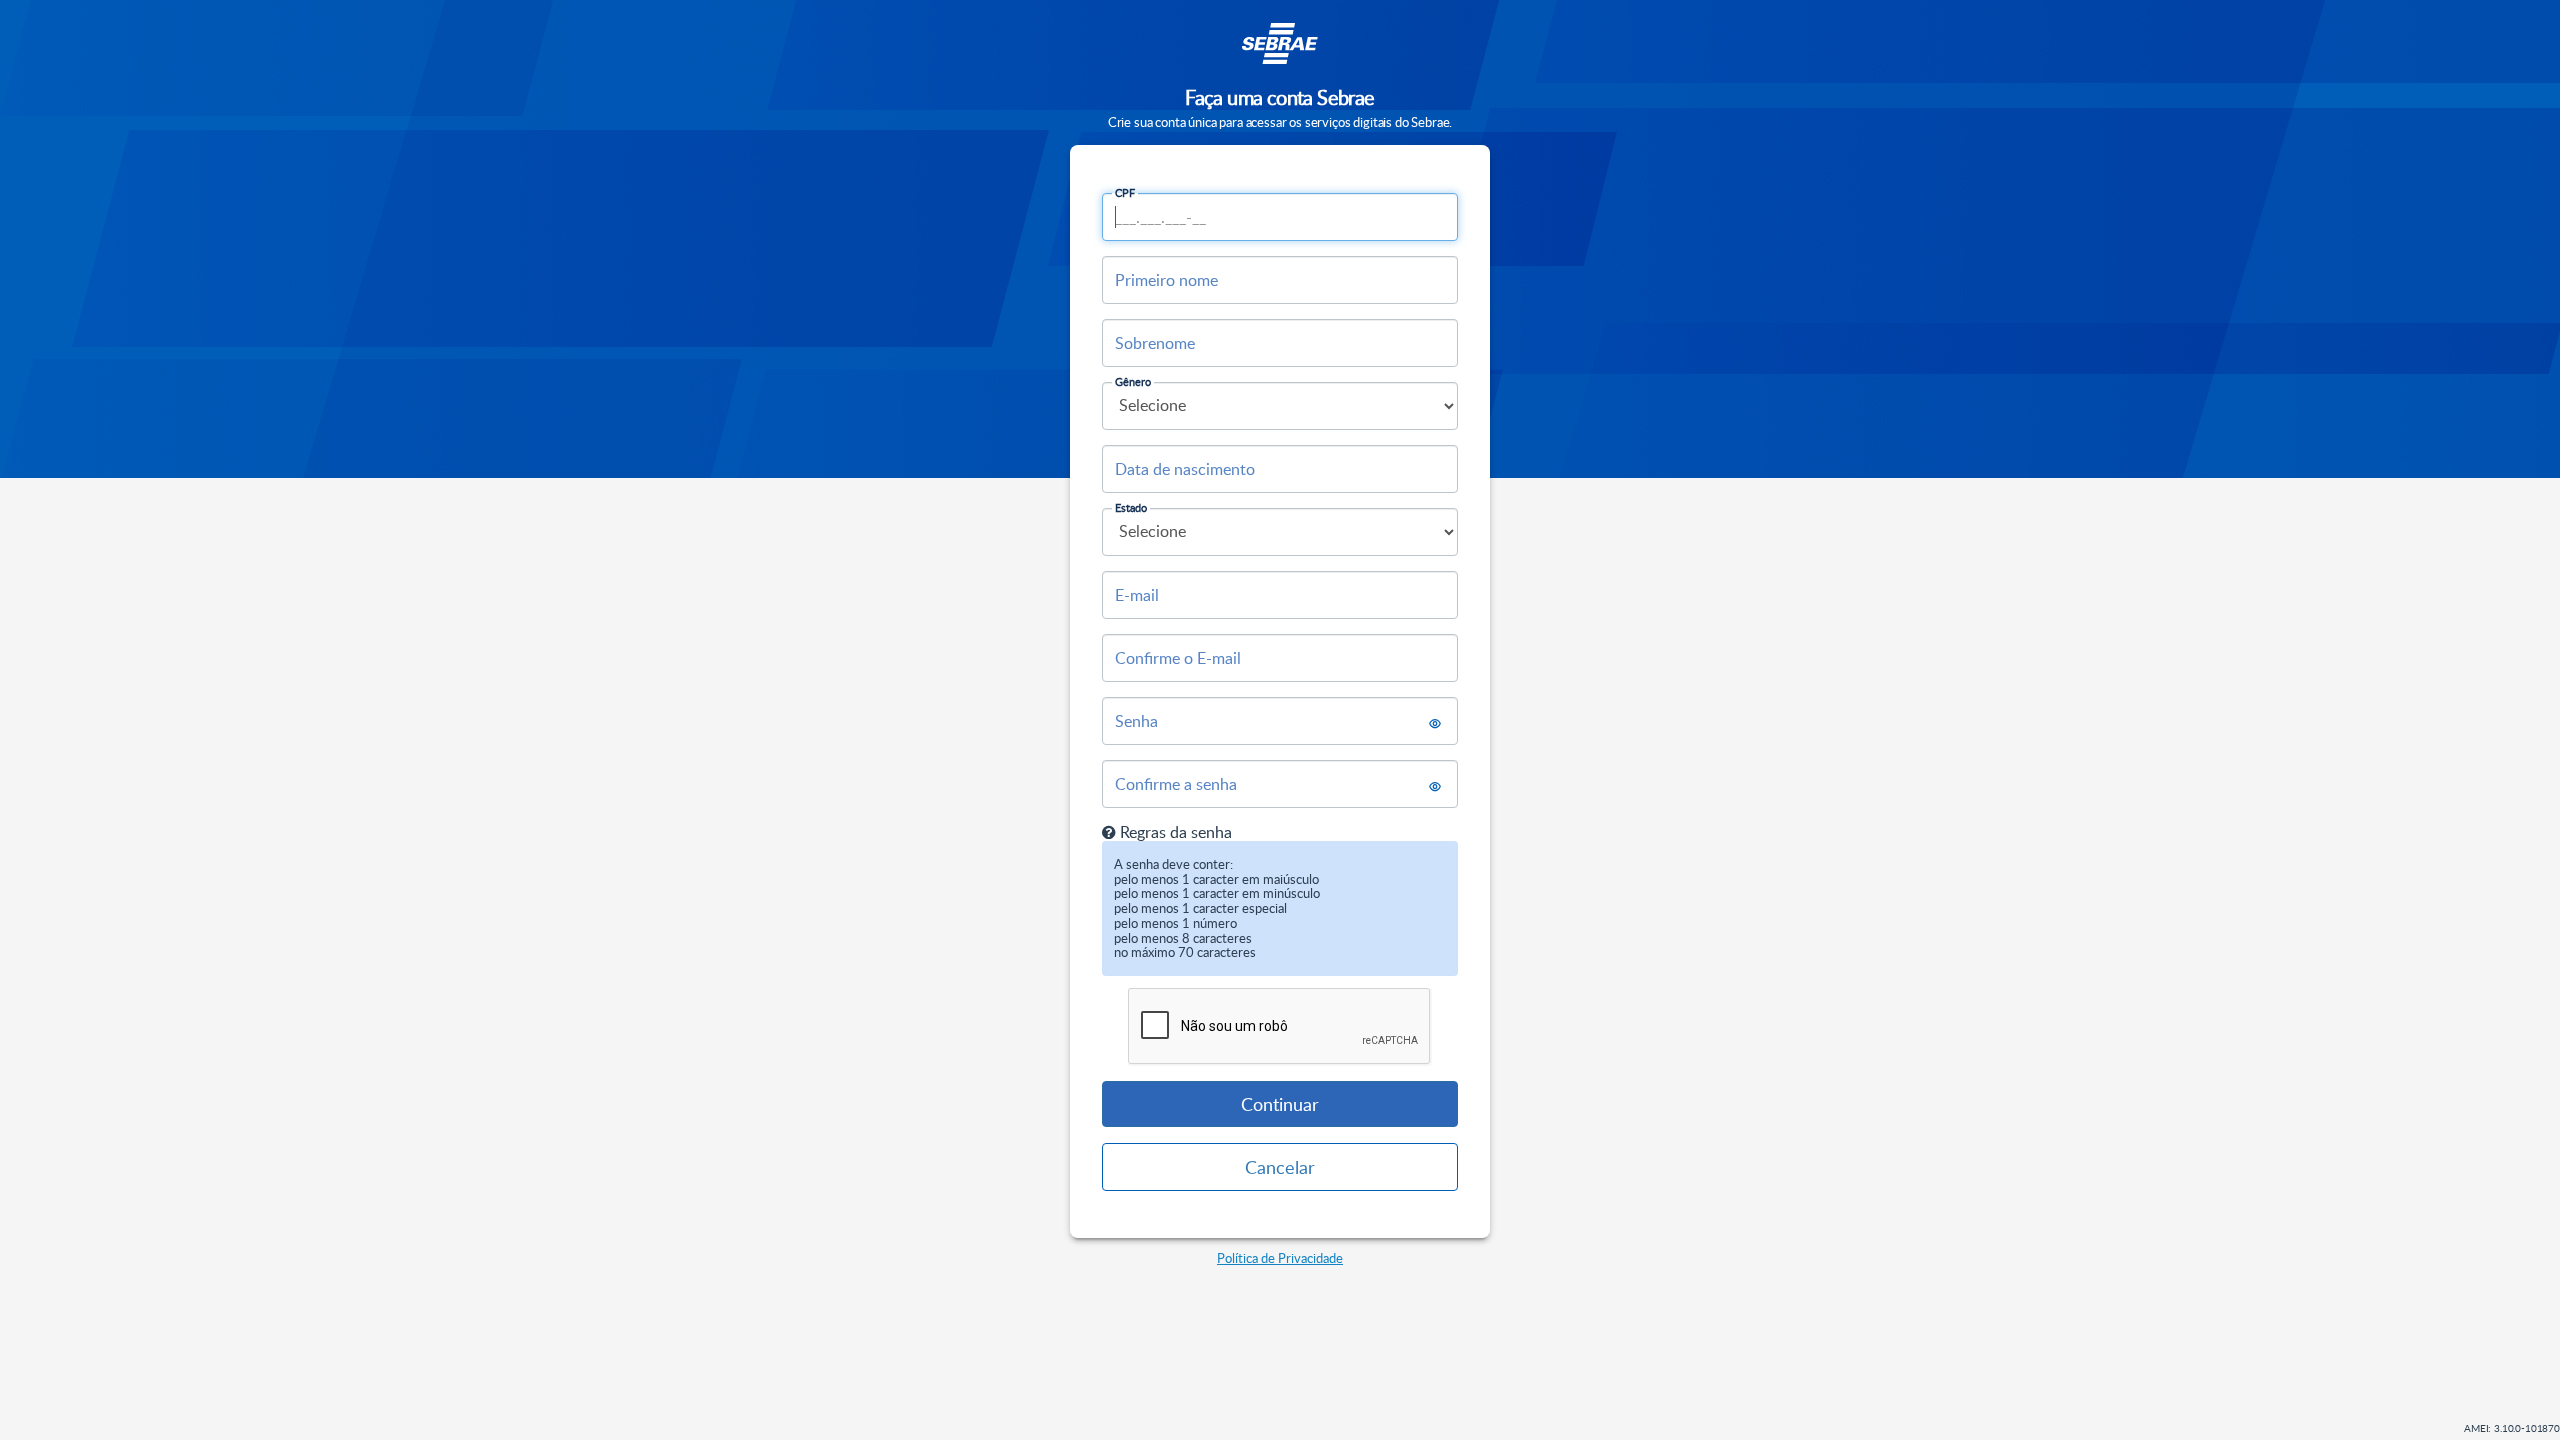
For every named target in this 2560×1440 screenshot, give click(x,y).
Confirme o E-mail (1178, 658)
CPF (1125, 192)
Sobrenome (1155, 343)
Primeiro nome (1166, 280)
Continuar (1280, 1104)
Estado (1131, 507)
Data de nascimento (1185, 469)
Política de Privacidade (1280, 1258)
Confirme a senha (1176, 784)
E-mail (1137, 595)
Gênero (1133, 381)
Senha (1136, 721)
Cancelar (1280, 1167)
